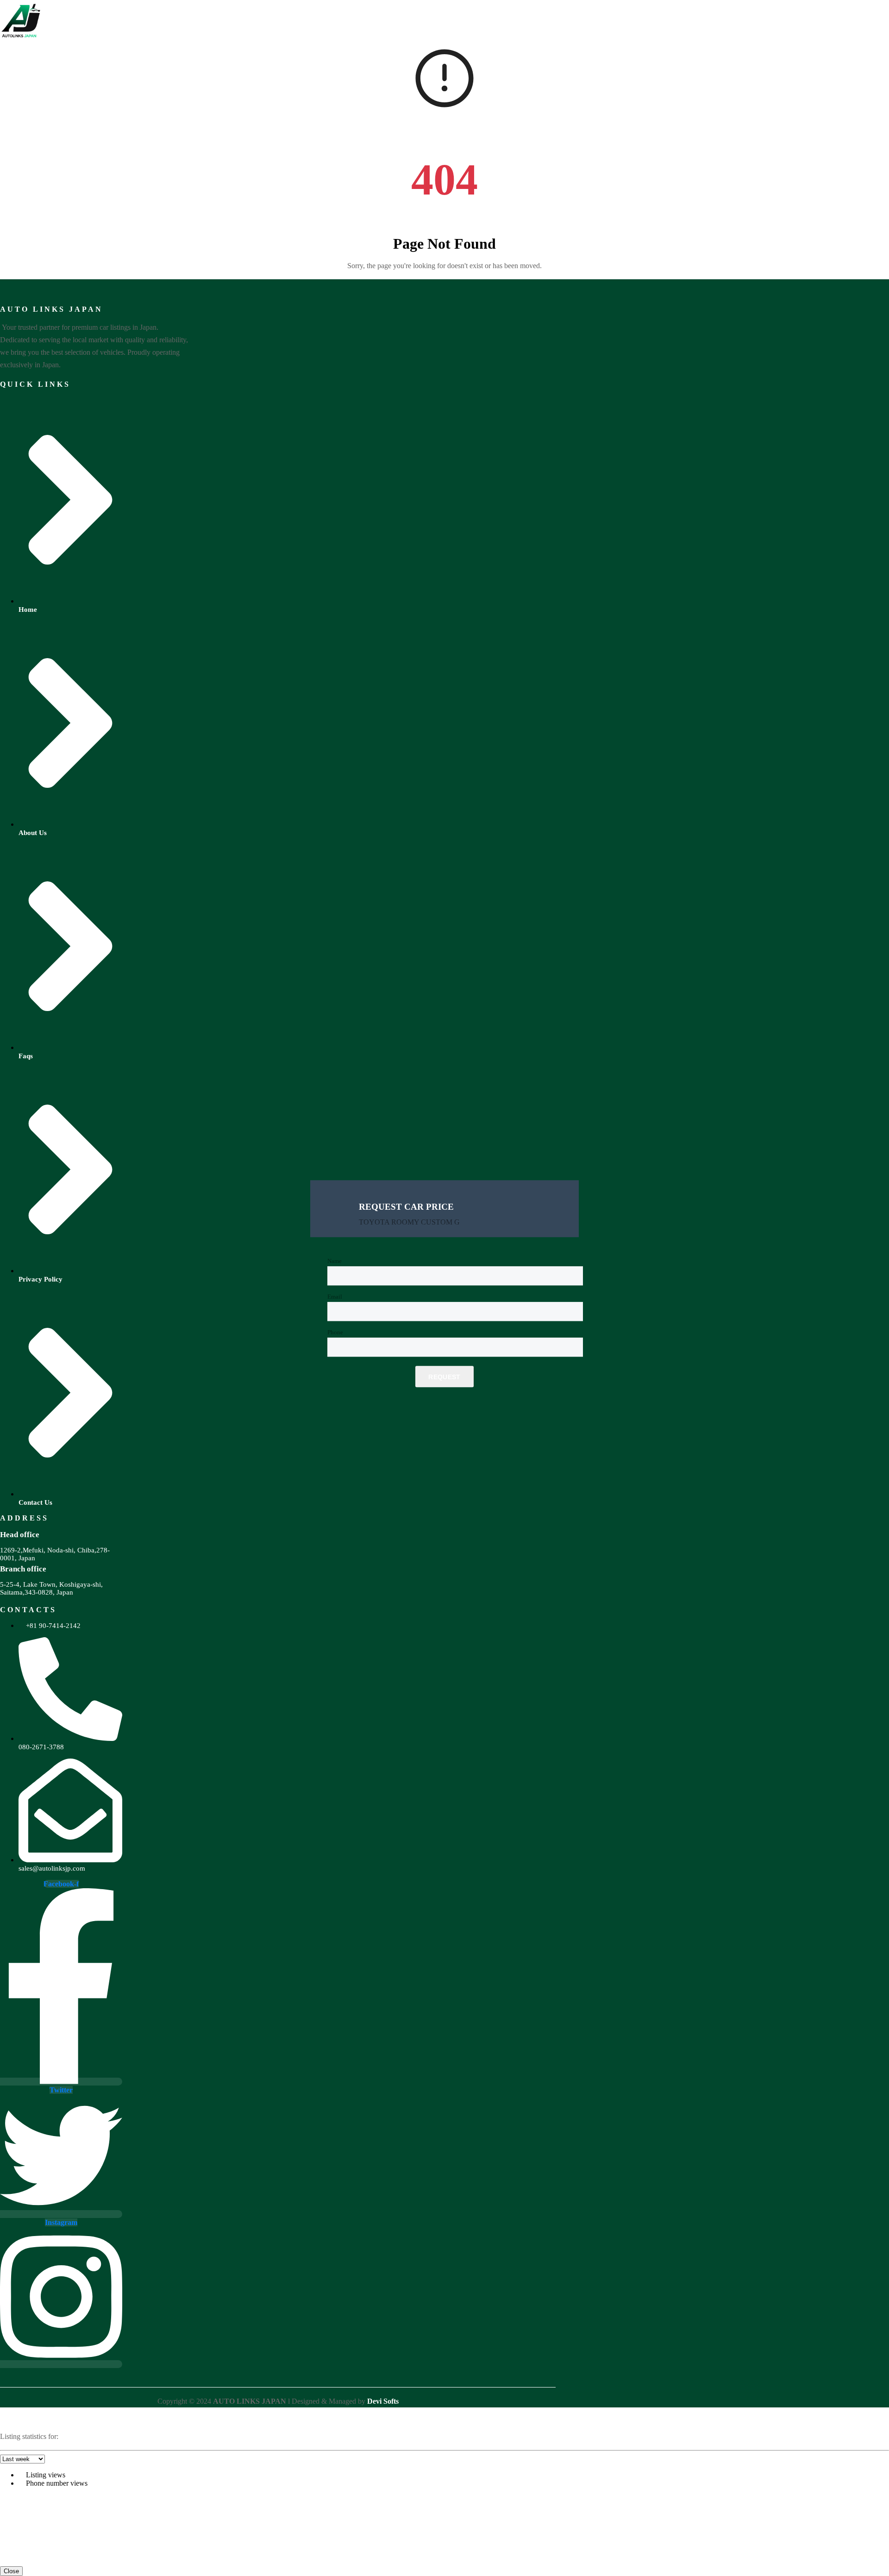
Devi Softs (383, 2401)
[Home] (21, 39)
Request (444, 1377)
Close (11, 2571)
